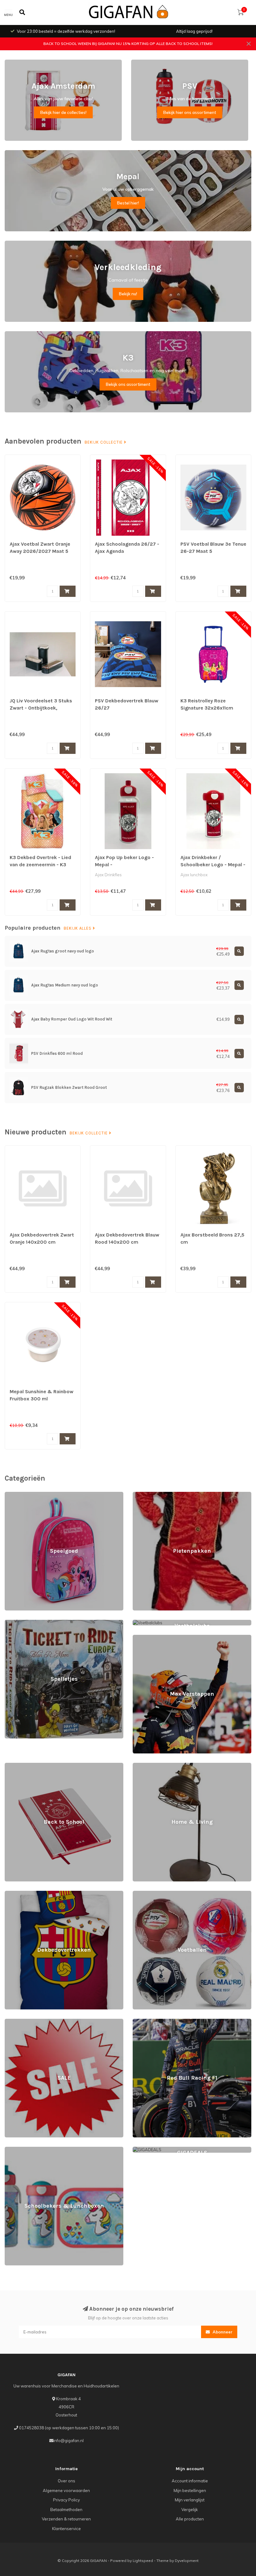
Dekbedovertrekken (24, 1894)
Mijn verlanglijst (190, 2500)
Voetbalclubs (145, 1623)
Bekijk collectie (104, 442)
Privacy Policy (66, 2500)
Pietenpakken (146, 1495)
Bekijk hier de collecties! (63, 112)
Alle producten (190, 2519)
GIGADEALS (145, 2150)
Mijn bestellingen (190, 2490)
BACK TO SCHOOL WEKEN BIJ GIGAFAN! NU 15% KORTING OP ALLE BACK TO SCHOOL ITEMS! (128, 44)
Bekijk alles (78, 928)
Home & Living (146, 1766)
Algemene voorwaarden (66, 2490)
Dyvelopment (187, 2561)
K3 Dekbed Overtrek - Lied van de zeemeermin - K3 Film (40, 865)
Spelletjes (14, 1623)
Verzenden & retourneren (66, 2519)
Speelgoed (15, 1495)
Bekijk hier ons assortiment (190, 112)
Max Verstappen (148, 1638)
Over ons (66, 2481)
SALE (10, 2022)
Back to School (19, 1766)
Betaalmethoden (66, 2510)
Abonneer (222, 2332)
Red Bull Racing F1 (150, 2022)
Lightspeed (143, 2561)
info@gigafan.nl (69, 2441)
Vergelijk (190, 2510)
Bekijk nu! (128, 294)
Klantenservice (66, 2529)
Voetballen (143, 1894)
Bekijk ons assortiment (128, 384)
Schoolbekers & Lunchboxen (32, 2150)
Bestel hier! (128, 203)
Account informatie (190, 2481)
